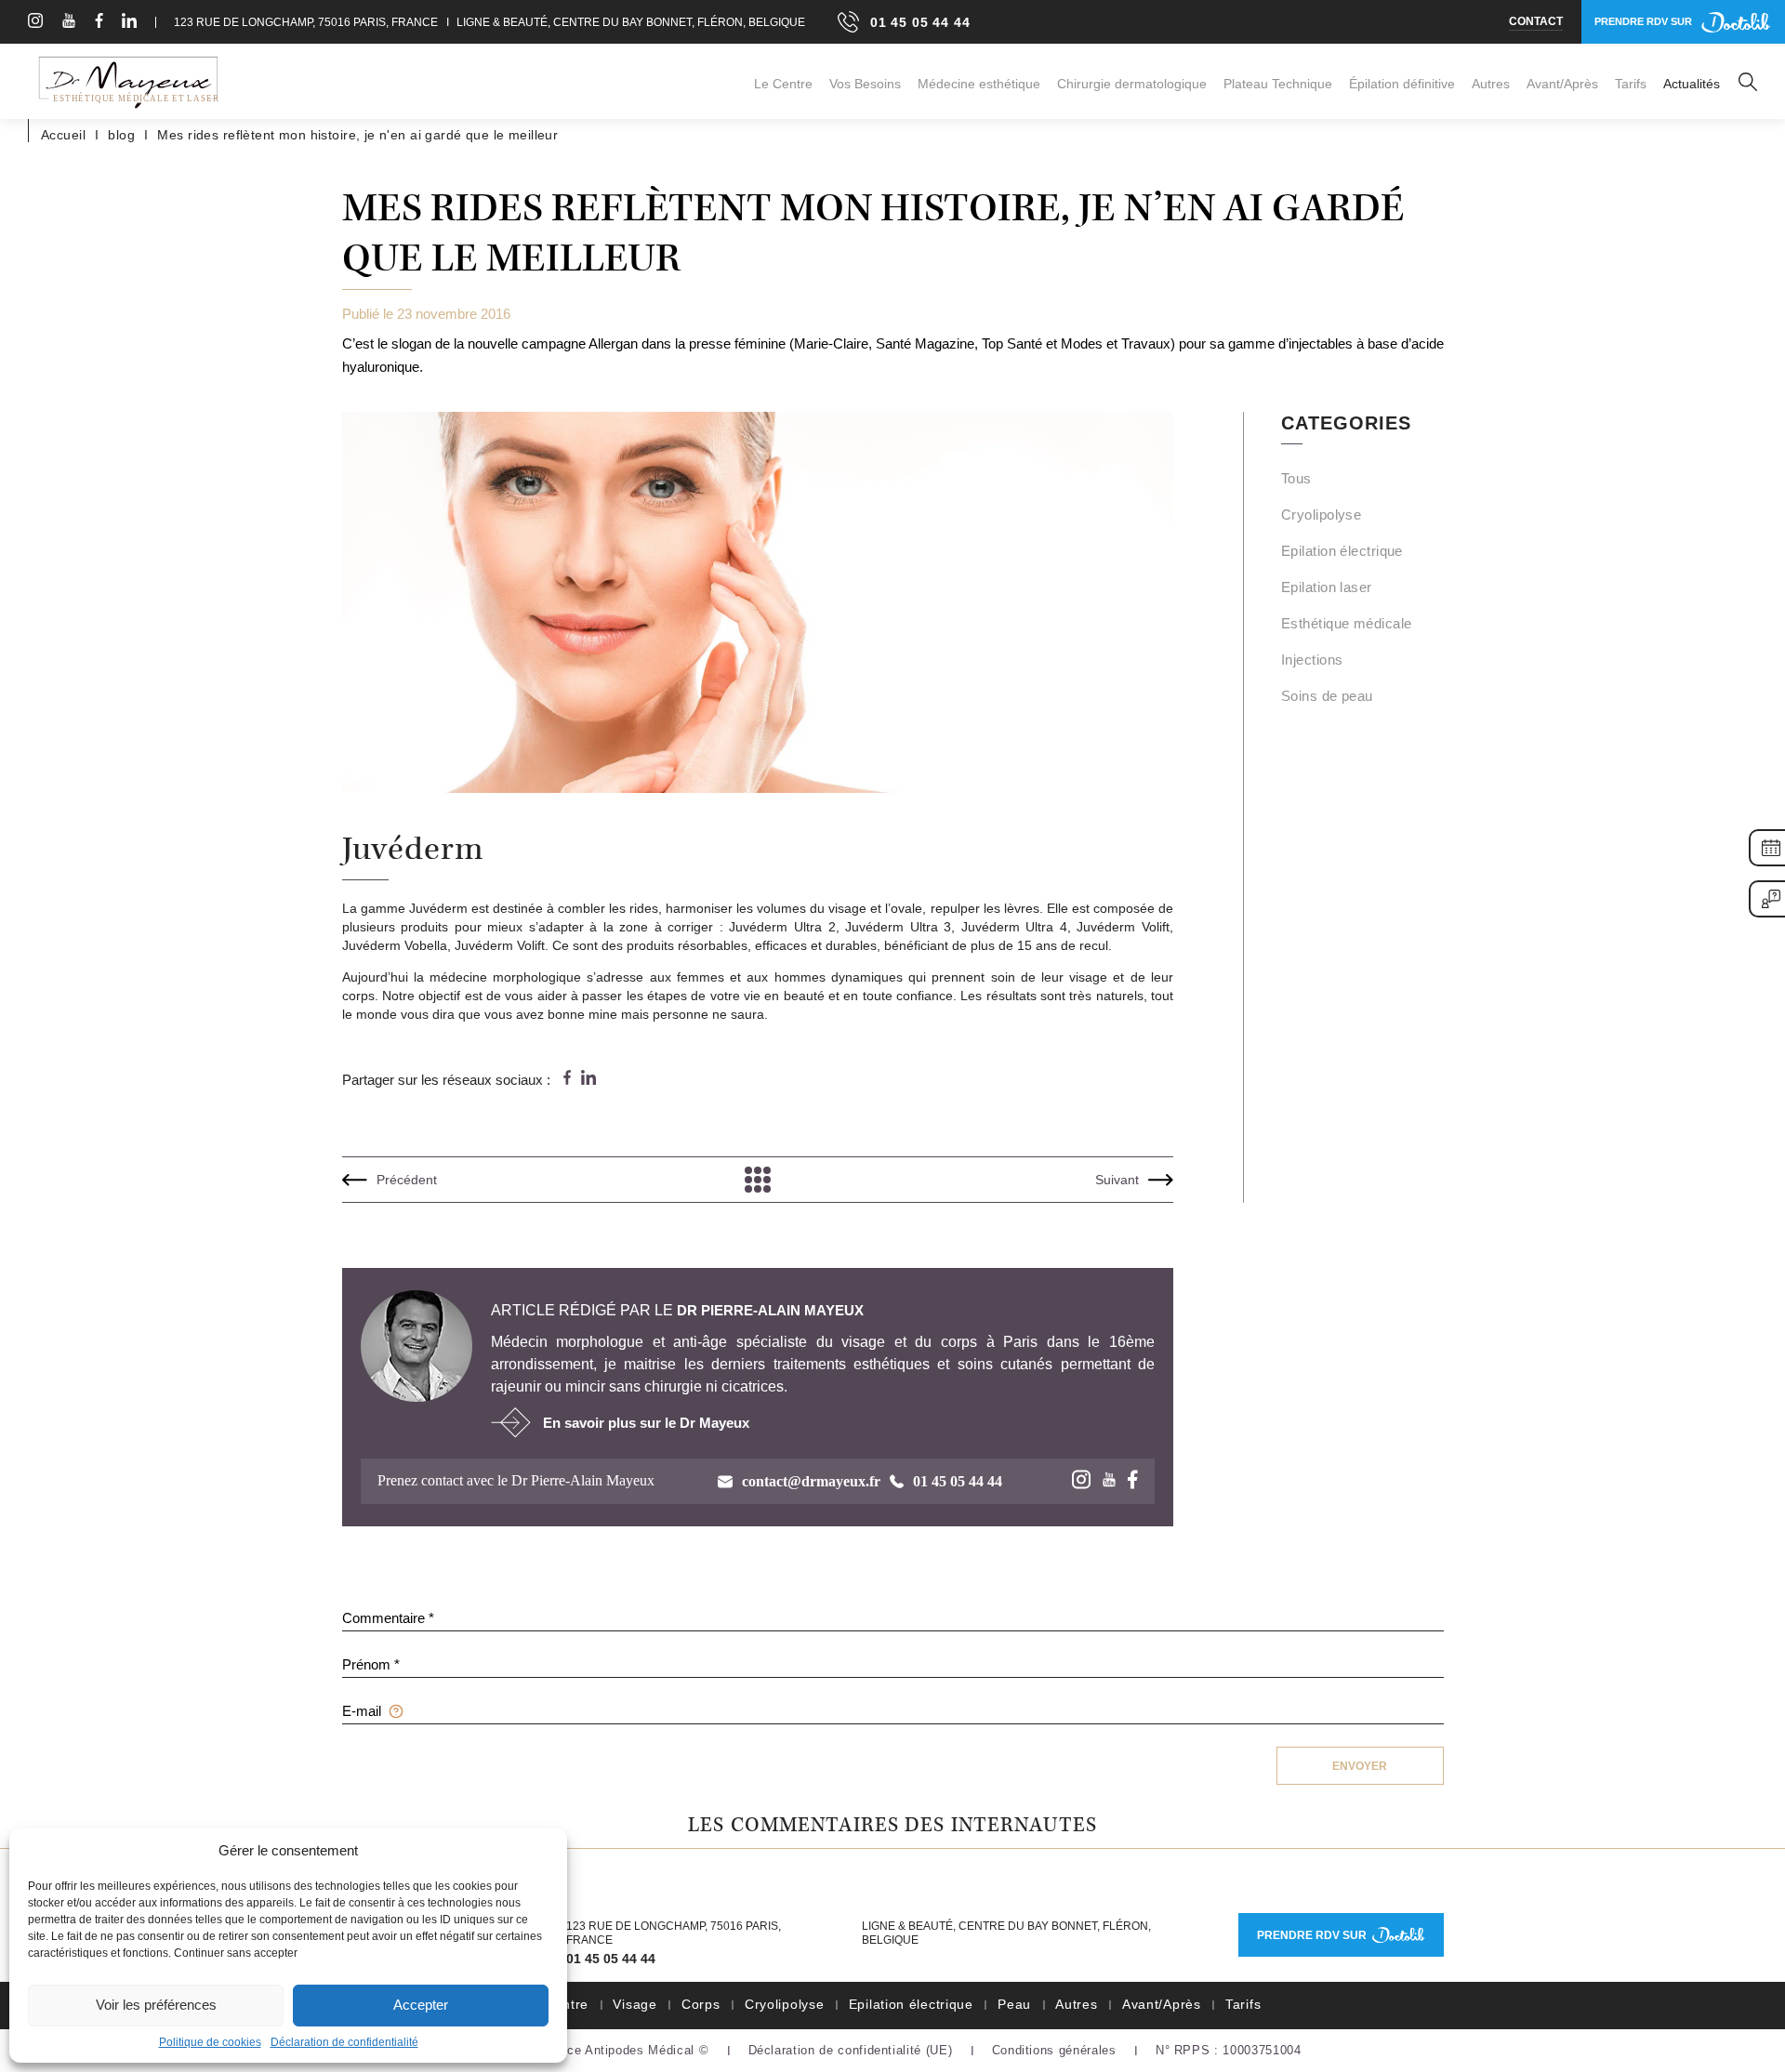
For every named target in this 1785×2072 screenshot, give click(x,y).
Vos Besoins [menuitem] (865, 84)
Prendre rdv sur (1312, 1935)
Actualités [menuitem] (1692, 84)
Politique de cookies (210, 2042)
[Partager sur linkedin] (588, 1078)
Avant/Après (1162, 2004)
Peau (1014, 2004)
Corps (701, 2004)
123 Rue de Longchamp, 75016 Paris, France (306, 22)
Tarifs (1243, 2004)
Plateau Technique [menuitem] (1278, 84)
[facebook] (99, 23)
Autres (1076, 2004)
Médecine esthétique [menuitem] (979, 84)
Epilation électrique (1342, 551)
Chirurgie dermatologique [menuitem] (1132, 84)
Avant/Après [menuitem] (1562, 84)
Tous (1296, 478)
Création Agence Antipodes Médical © (596, 2050)
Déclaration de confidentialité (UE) (851, 2050)
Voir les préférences (156, 2005)
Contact (1536, 21)
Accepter (421, 2005)
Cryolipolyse (1321, 515)
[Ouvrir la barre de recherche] (1748, 84)
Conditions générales (1054, 2050)
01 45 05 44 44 (611, 1959)
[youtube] (69, 23)
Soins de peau (1327, 696)
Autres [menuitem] (1491, 84)
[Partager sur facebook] (567, 1078)
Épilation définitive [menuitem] (1402, 84)
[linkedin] (129, 23)
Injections (1312, 660)
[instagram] (35, 23)
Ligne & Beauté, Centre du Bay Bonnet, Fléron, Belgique (629, 22)
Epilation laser (1327, 587)
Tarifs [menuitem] (1631, 84)
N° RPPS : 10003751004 (1229, 2050)
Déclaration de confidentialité (344, 2042)
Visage (635, 2004)
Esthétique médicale (1347, 623)
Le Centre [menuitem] (783, 84)
